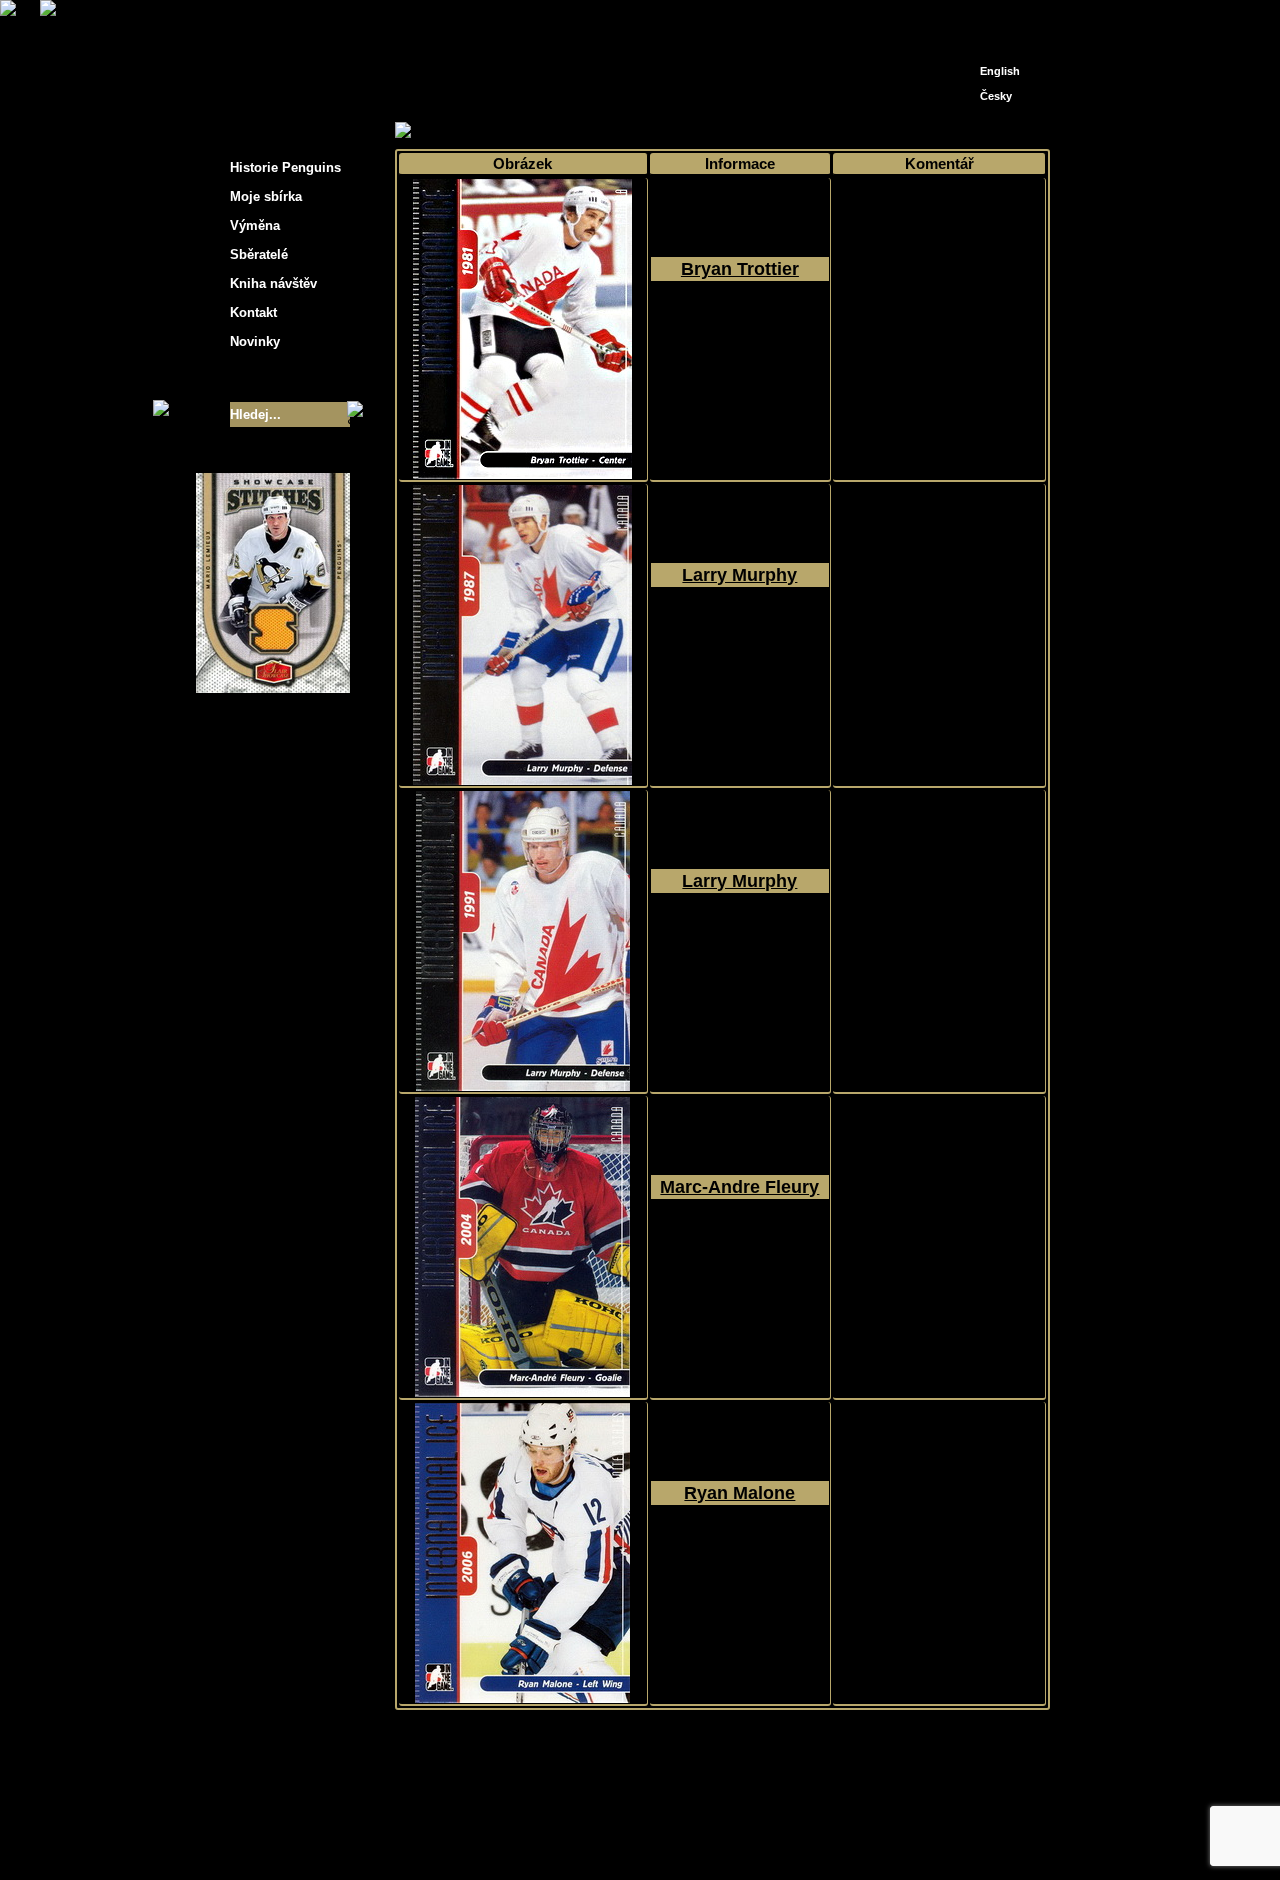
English (1000, 71)
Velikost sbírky (247, 378)
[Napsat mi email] (996, 22)
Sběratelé (259, 254)
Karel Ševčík (784, 1822)
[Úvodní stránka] (966, 17)
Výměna (255, 225)
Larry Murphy (739, 575)
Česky (996, 96)
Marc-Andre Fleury (739, 1187)
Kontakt (253, 312)
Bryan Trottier (740, 269)
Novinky (255, 341)
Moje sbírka (466, 131)
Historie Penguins (285, 167)
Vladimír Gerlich (726, 1837)
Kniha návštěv (273, 283)
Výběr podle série (566, 131)
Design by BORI (834, 1837)
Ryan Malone (739, 1493)
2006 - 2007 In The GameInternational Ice (739, 341)
